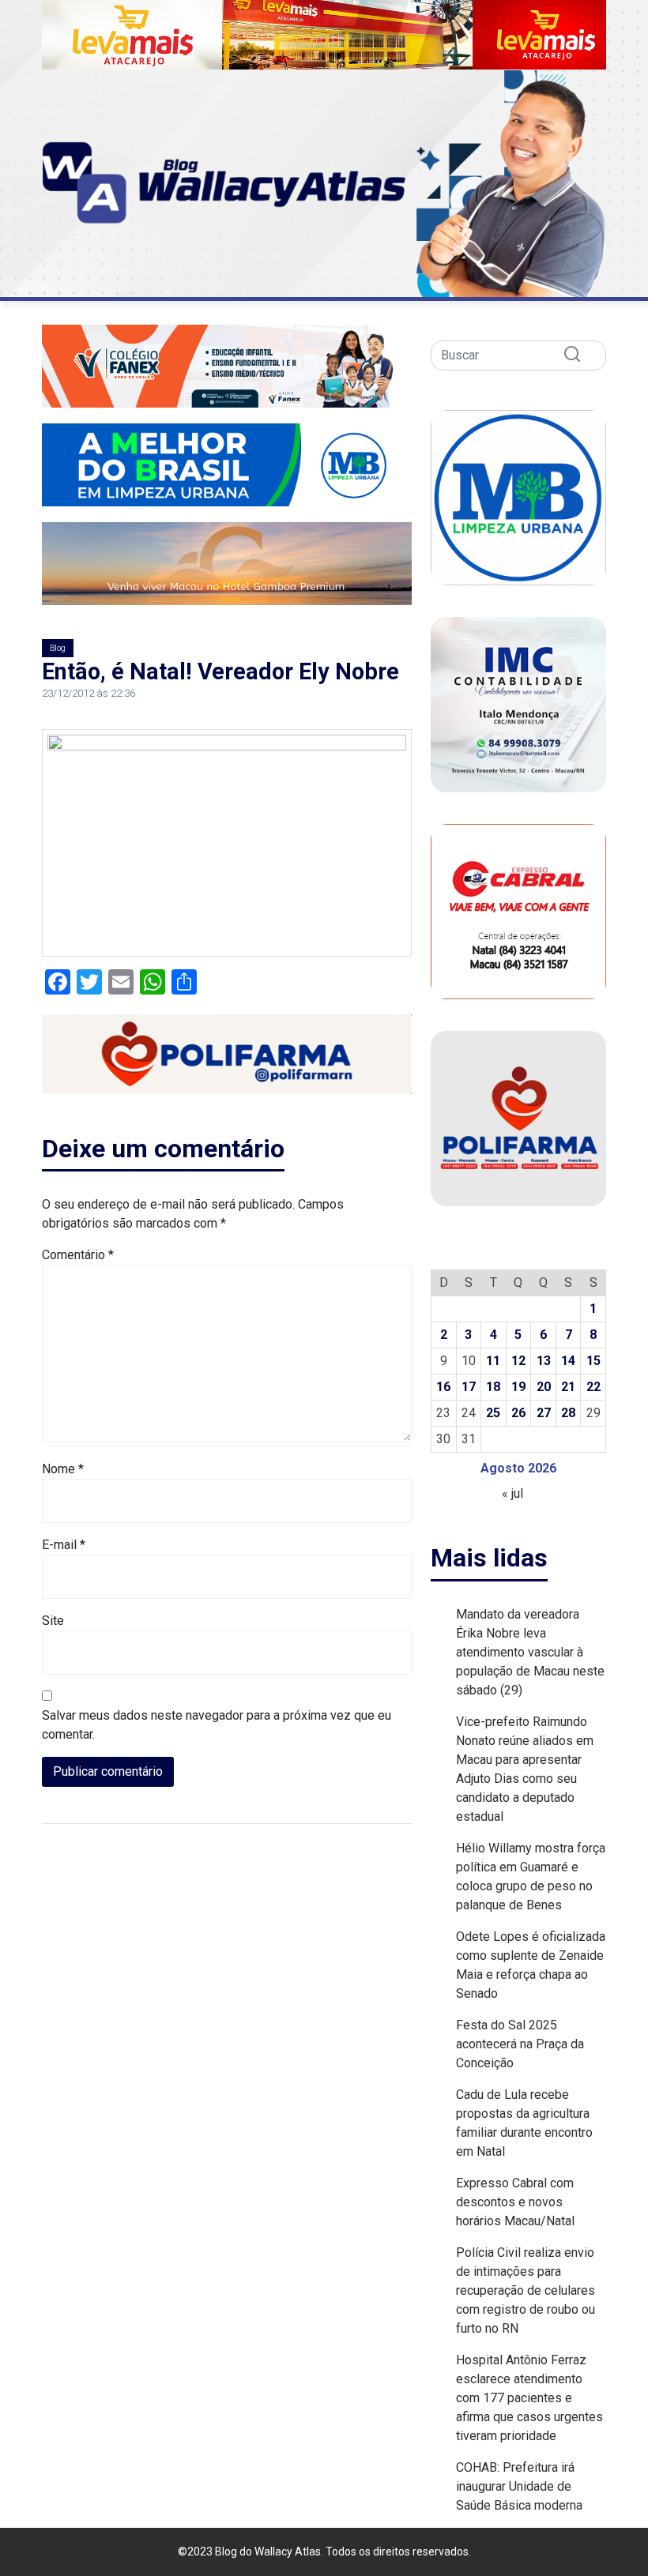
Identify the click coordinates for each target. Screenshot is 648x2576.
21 (568, 1387)
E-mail (64, 1545)
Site (53, 1621)
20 (544, 1387)
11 (493, 1361)
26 (518, 1413)
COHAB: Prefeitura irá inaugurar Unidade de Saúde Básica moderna (519, 2486)
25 (493, 1413)
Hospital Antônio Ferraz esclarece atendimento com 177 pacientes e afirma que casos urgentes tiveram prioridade (529, 2398)
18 (493, 1387)
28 (568, 1413)
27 (544, 1413)
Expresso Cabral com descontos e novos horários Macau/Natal (515, 2202)
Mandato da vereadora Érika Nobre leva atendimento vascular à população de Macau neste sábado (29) (530, 1652)
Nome (63, 1469)
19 (518, 1387)
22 (593, 1387)
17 (469, 1387)
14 (568, 1361)
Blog (58, 648)
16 (443, 1387)
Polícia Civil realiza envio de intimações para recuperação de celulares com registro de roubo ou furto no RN (526, 2290)
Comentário (78, 1255)
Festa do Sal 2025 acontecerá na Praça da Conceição (520, 2044)
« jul (512, 1493)
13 (544, 1361)
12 (518, 1361)
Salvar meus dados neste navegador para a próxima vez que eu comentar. (217, 1725)
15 (593, 1361)
